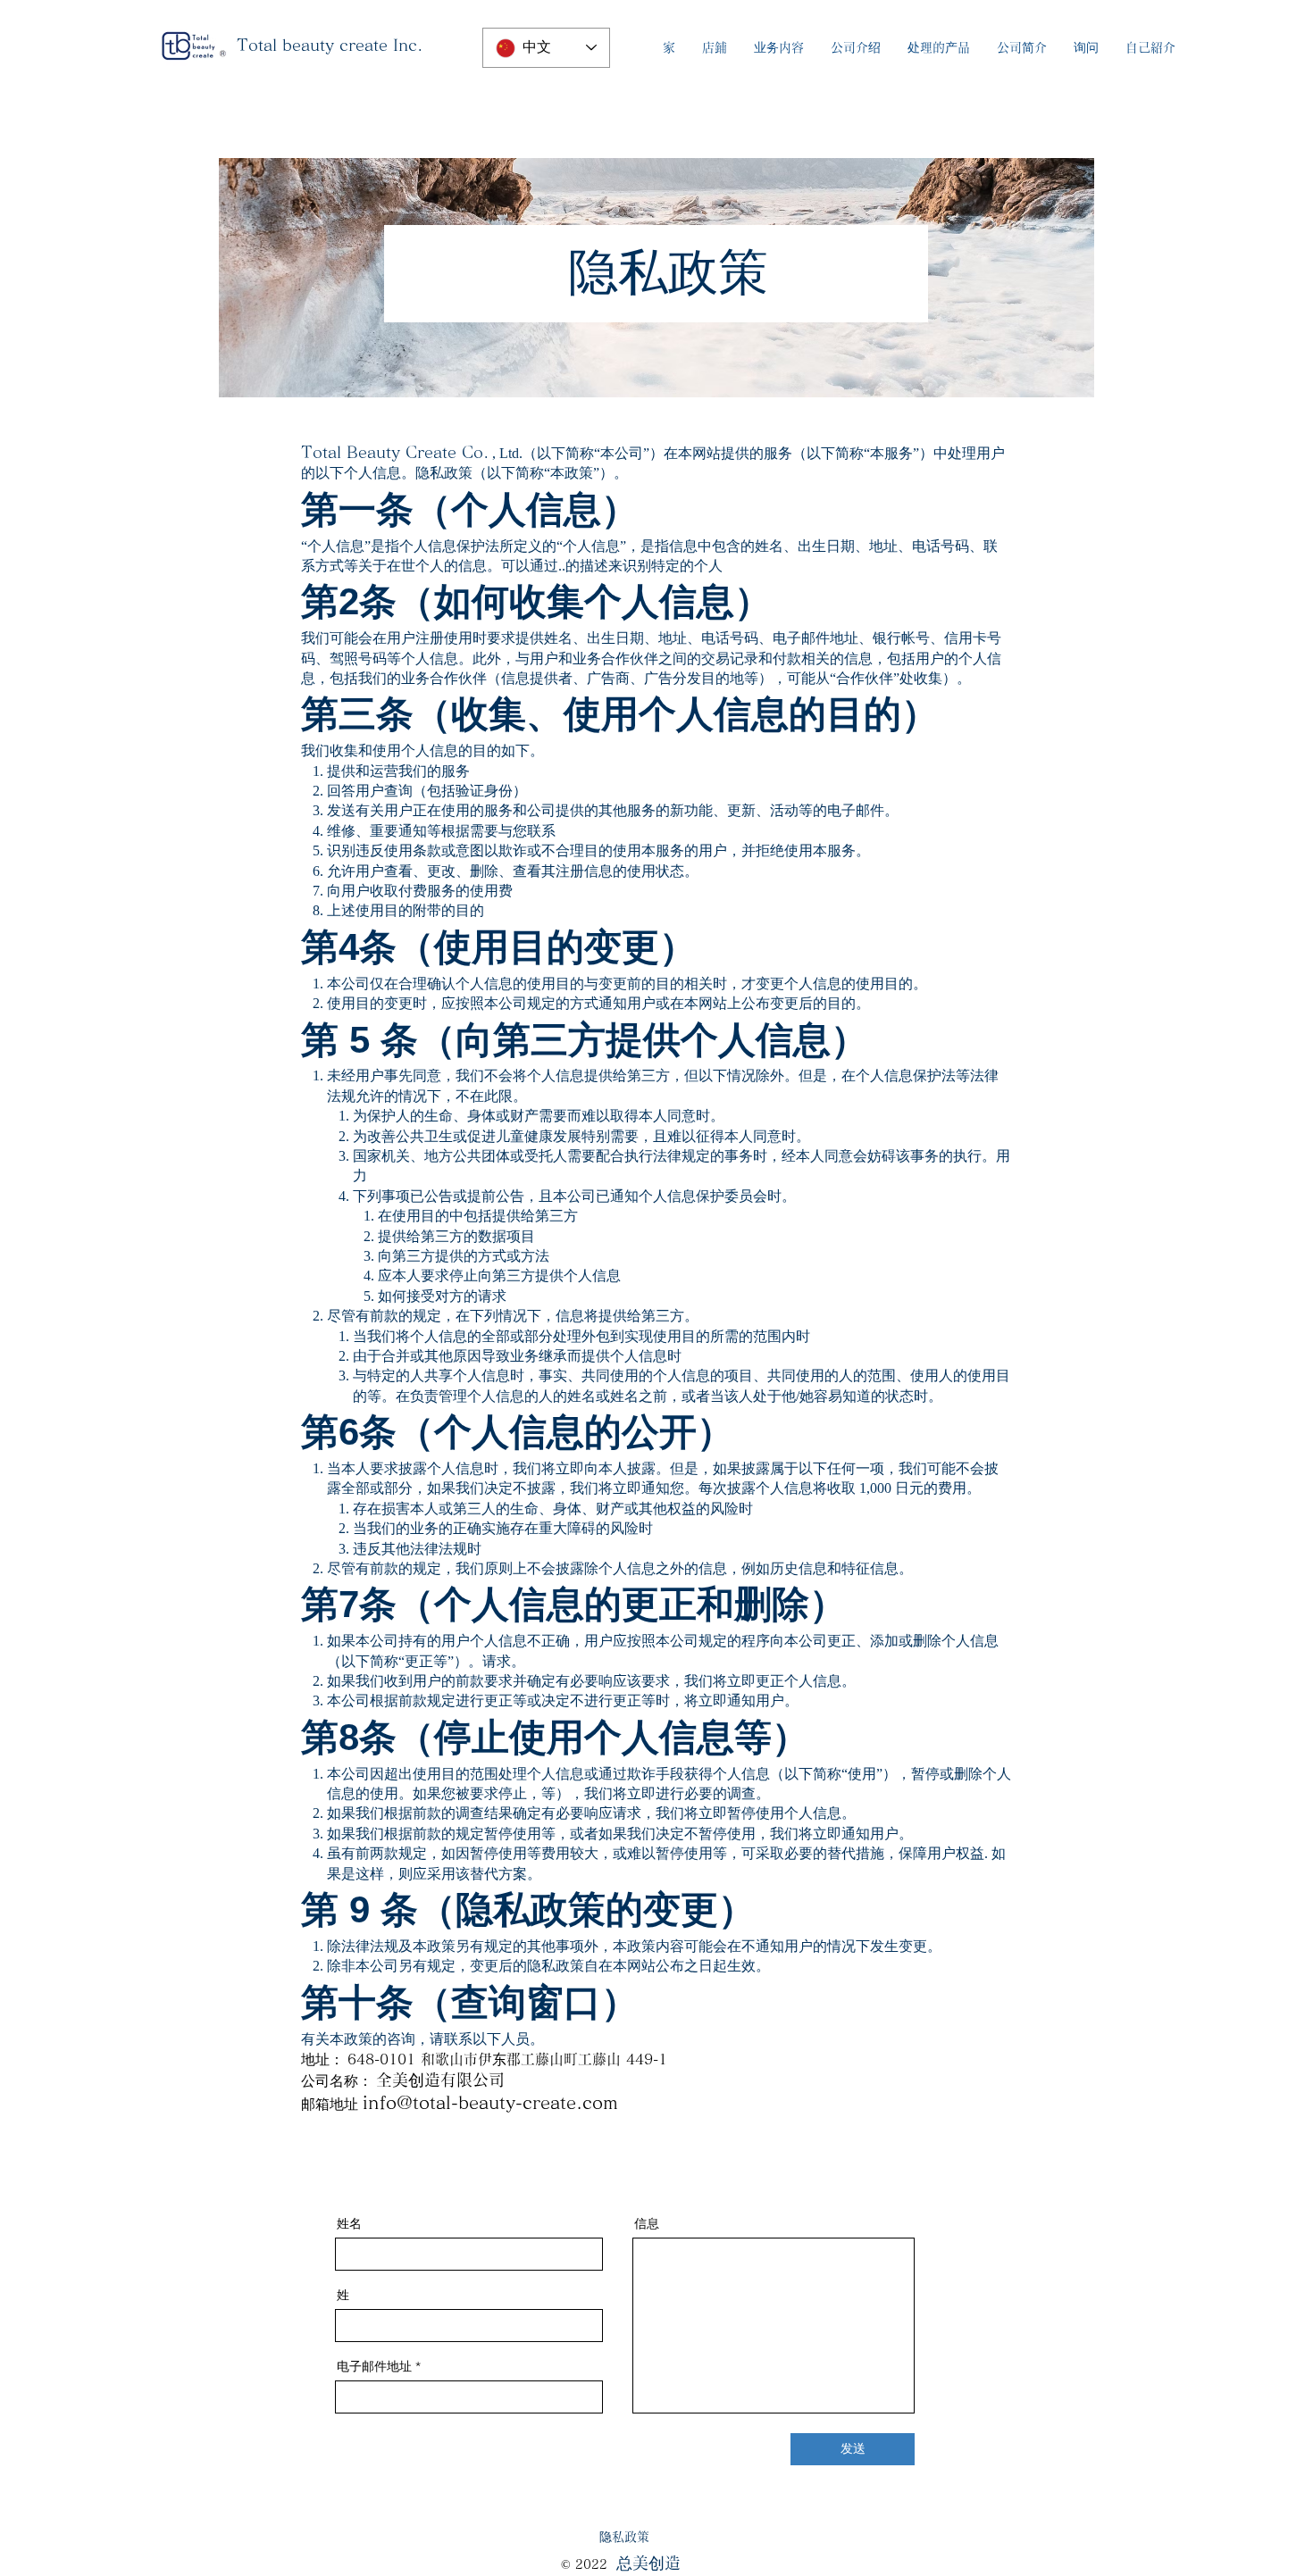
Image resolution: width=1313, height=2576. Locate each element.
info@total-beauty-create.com (490, 2102)
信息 (647, 2223)
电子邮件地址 (374, 2366)
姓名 (349, 2223)
